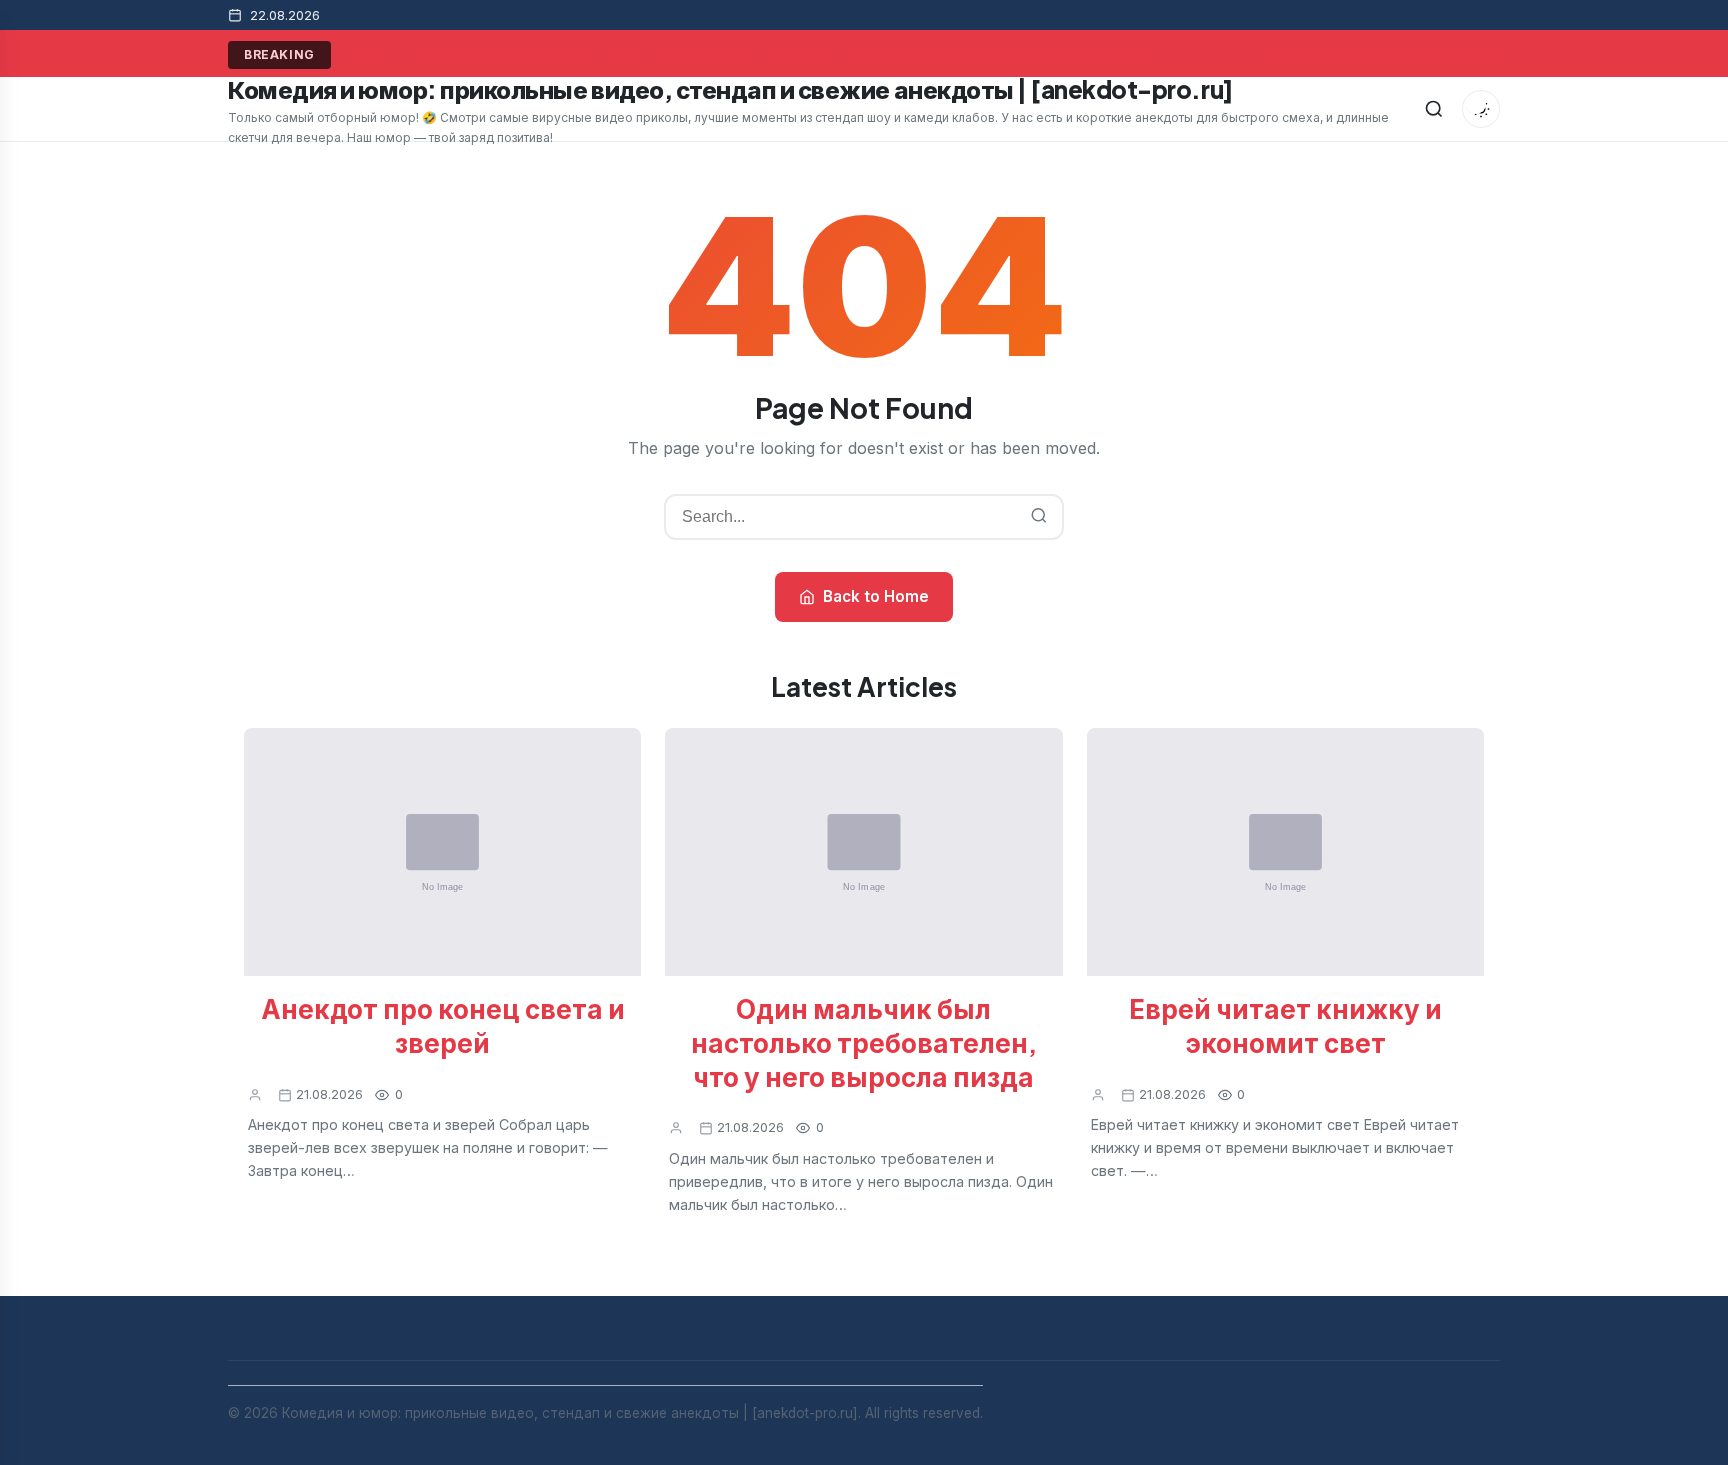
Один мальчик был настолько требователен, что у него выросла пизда (875, 54)
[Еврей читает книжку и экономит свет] (1285, 852)
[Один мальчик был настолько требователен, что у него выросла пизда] (863, 852)
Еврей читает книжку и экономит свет (1405, 54)
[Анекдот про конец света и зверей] (442, 852)
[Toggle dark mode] (1481, 109)
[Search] (1434, 109)
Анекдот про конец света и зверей (457, 54)
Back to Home (876, 596)
